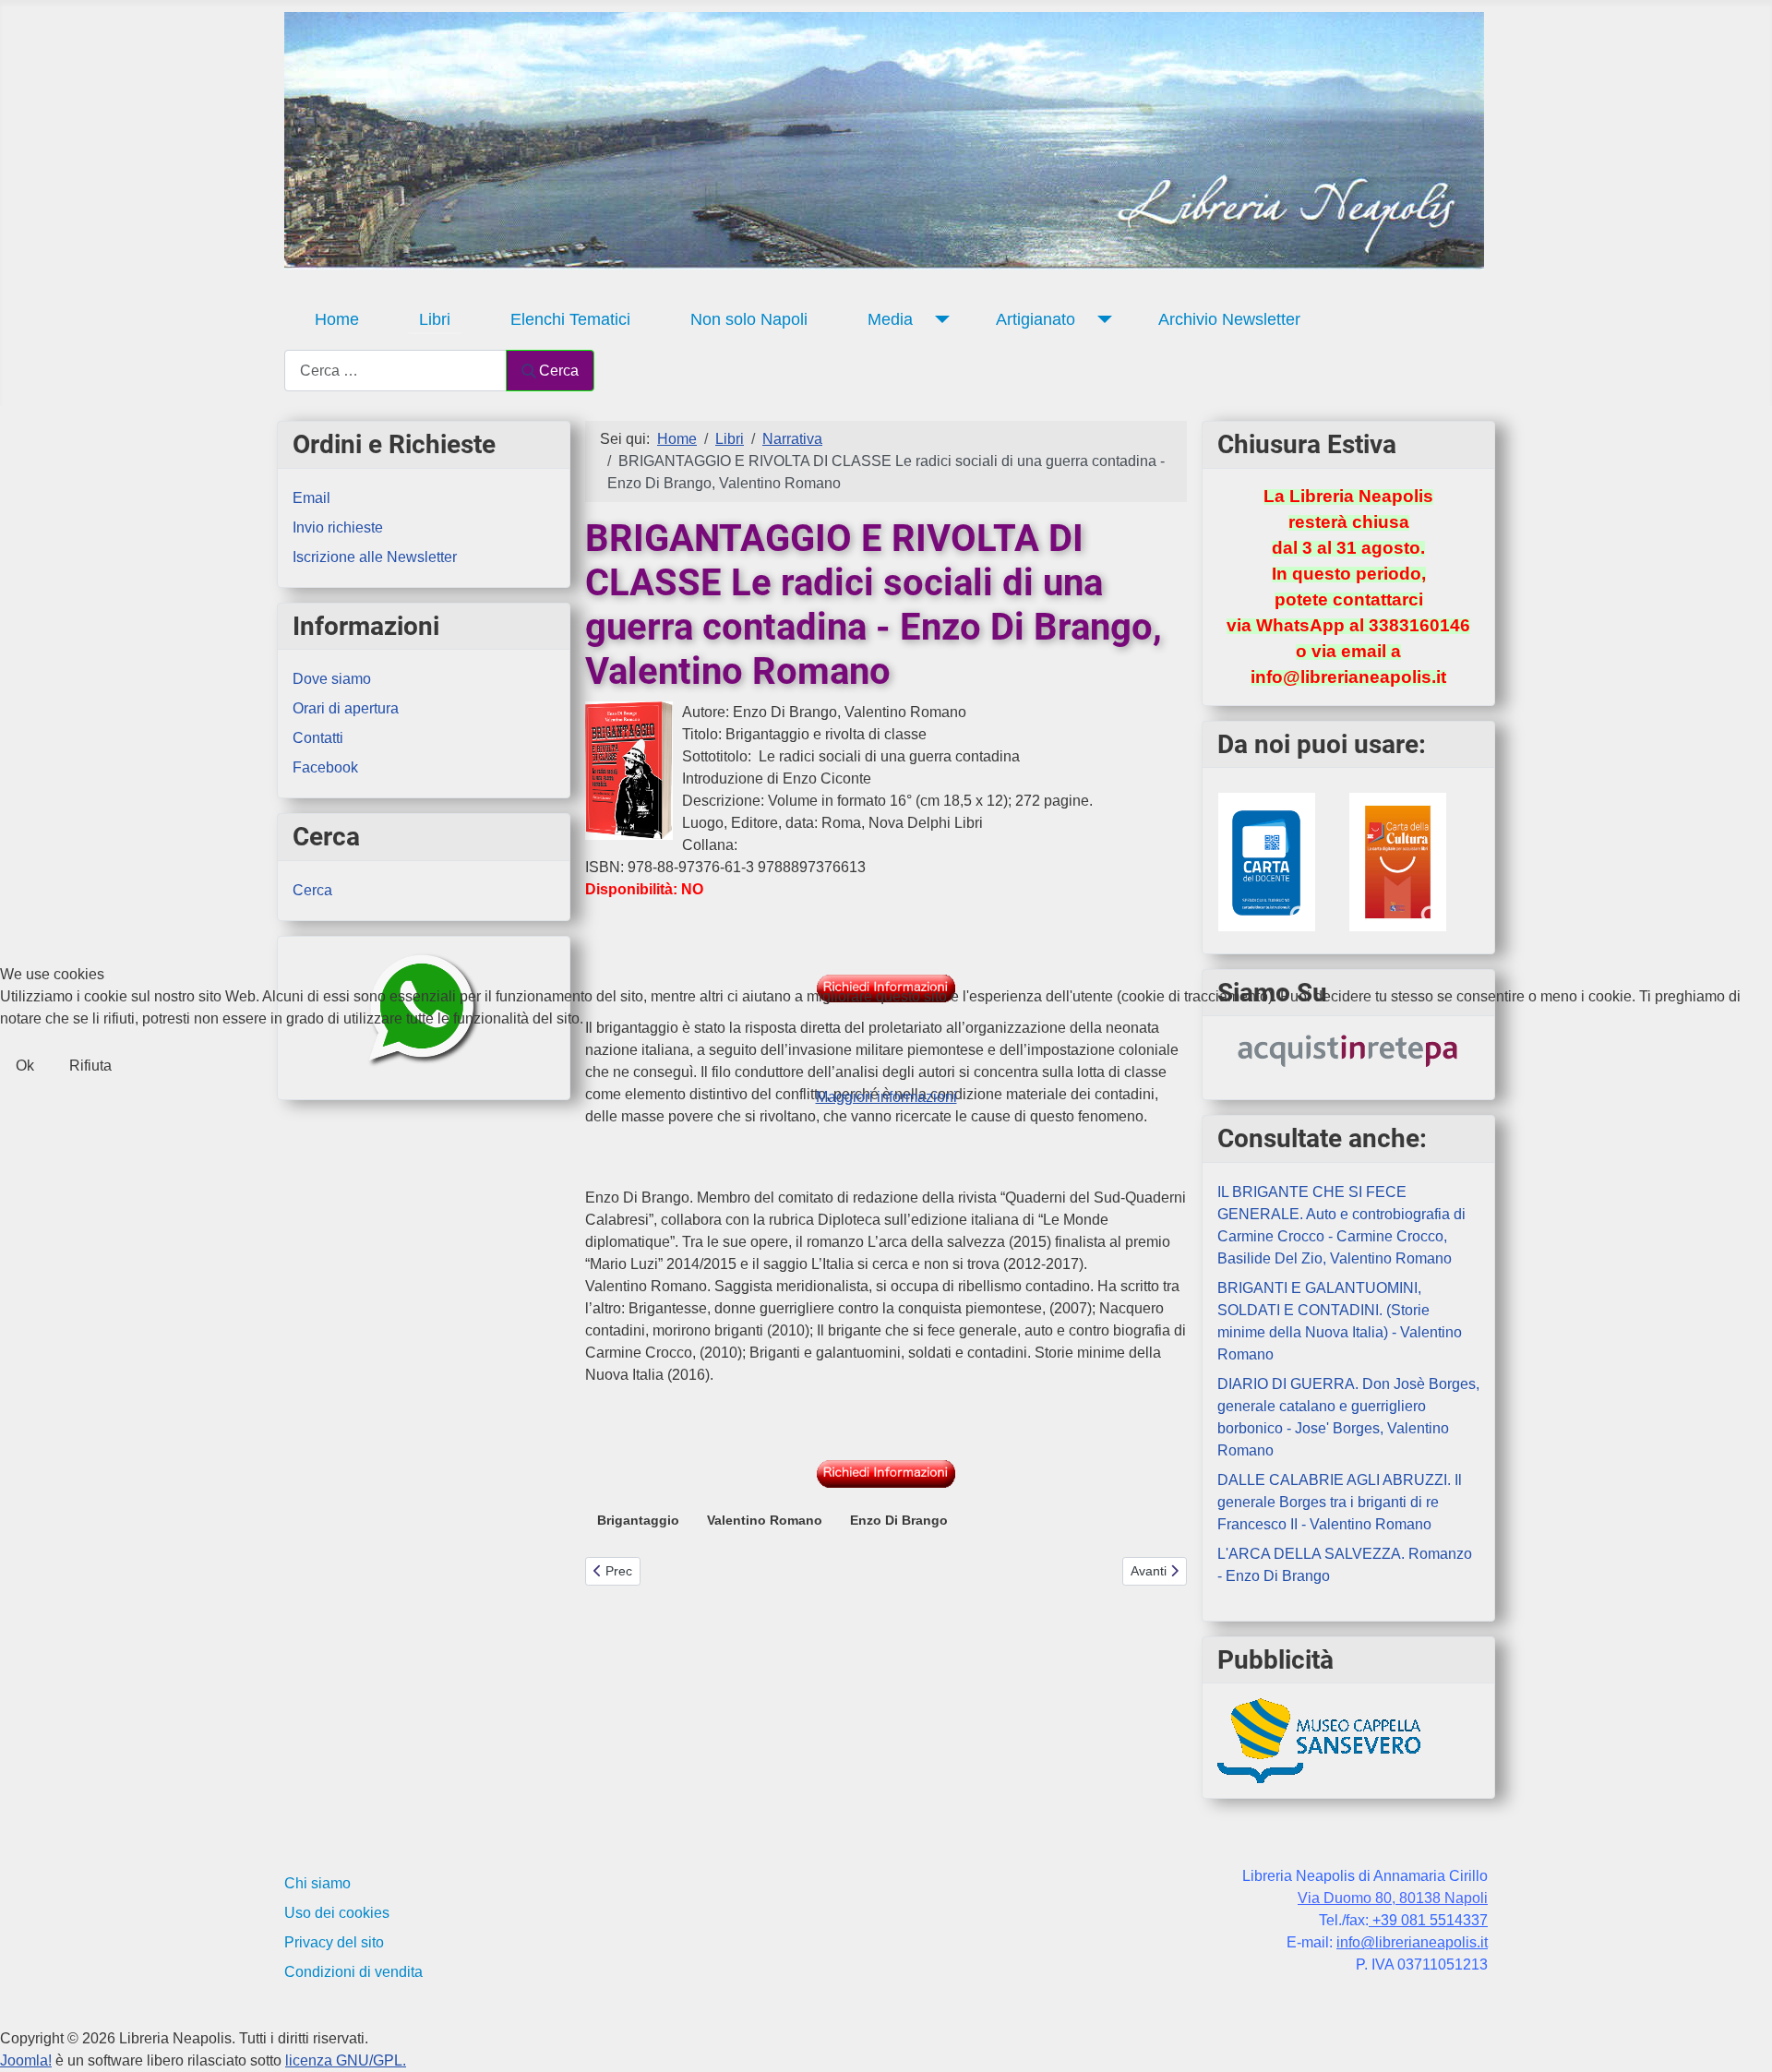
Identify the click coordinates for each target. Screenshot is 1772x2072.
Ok (25, 1066)
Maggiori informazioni (886, 1097)
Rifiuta (90, 1066)
